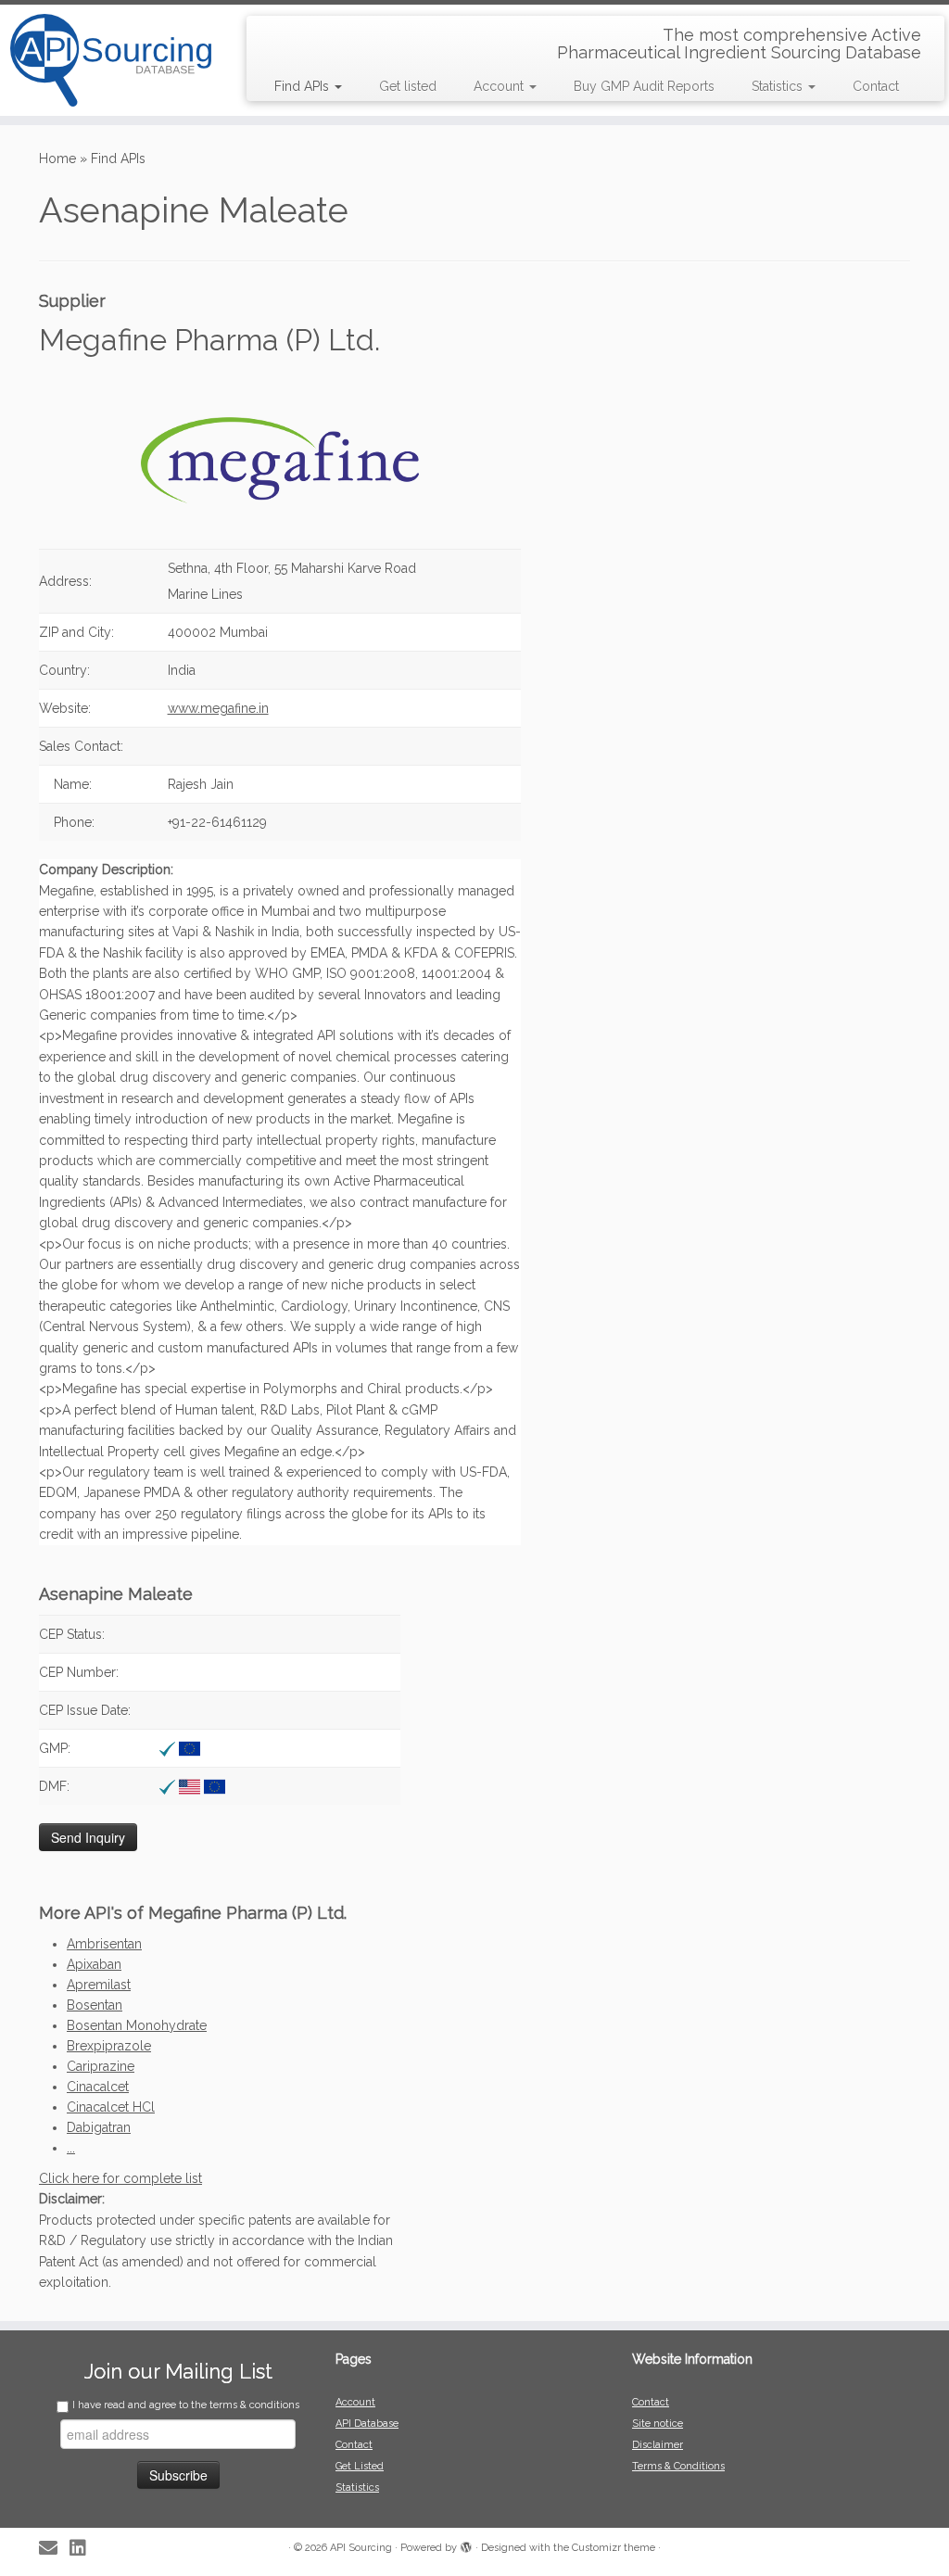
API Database (367, 2424)
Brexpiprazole (109, 2046)
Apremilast (99, 1985)
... (71, 2148)
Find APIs (304, 86)
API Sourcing (361, 2548)
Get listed (408, 86)
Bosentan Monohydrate (137, 2025)
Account (500, 86)
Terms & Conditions (678, 2466)
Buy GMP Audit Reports (644, 86)
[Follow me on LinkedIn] (84, 2549)
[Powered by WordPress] (466, 2544)
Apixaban (94, 1964)
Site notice (658, 2424)
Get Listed (360, 2466)
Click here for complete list (120, 2178)
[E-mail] (54, 2549)
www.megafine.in (218, 708)
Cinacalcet (98, 2087)
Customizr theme (614, 2548)
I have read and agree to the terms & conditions (186, 2405)
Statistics (779, 86)
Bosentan (95, 2005)
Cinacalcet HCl (111, 2107)
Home (57, 159)
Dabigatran (99, 2127)
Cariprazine (101, 2066)
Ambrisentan (104, 1944)
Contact (876, 86)
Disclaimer (658, 2445)
